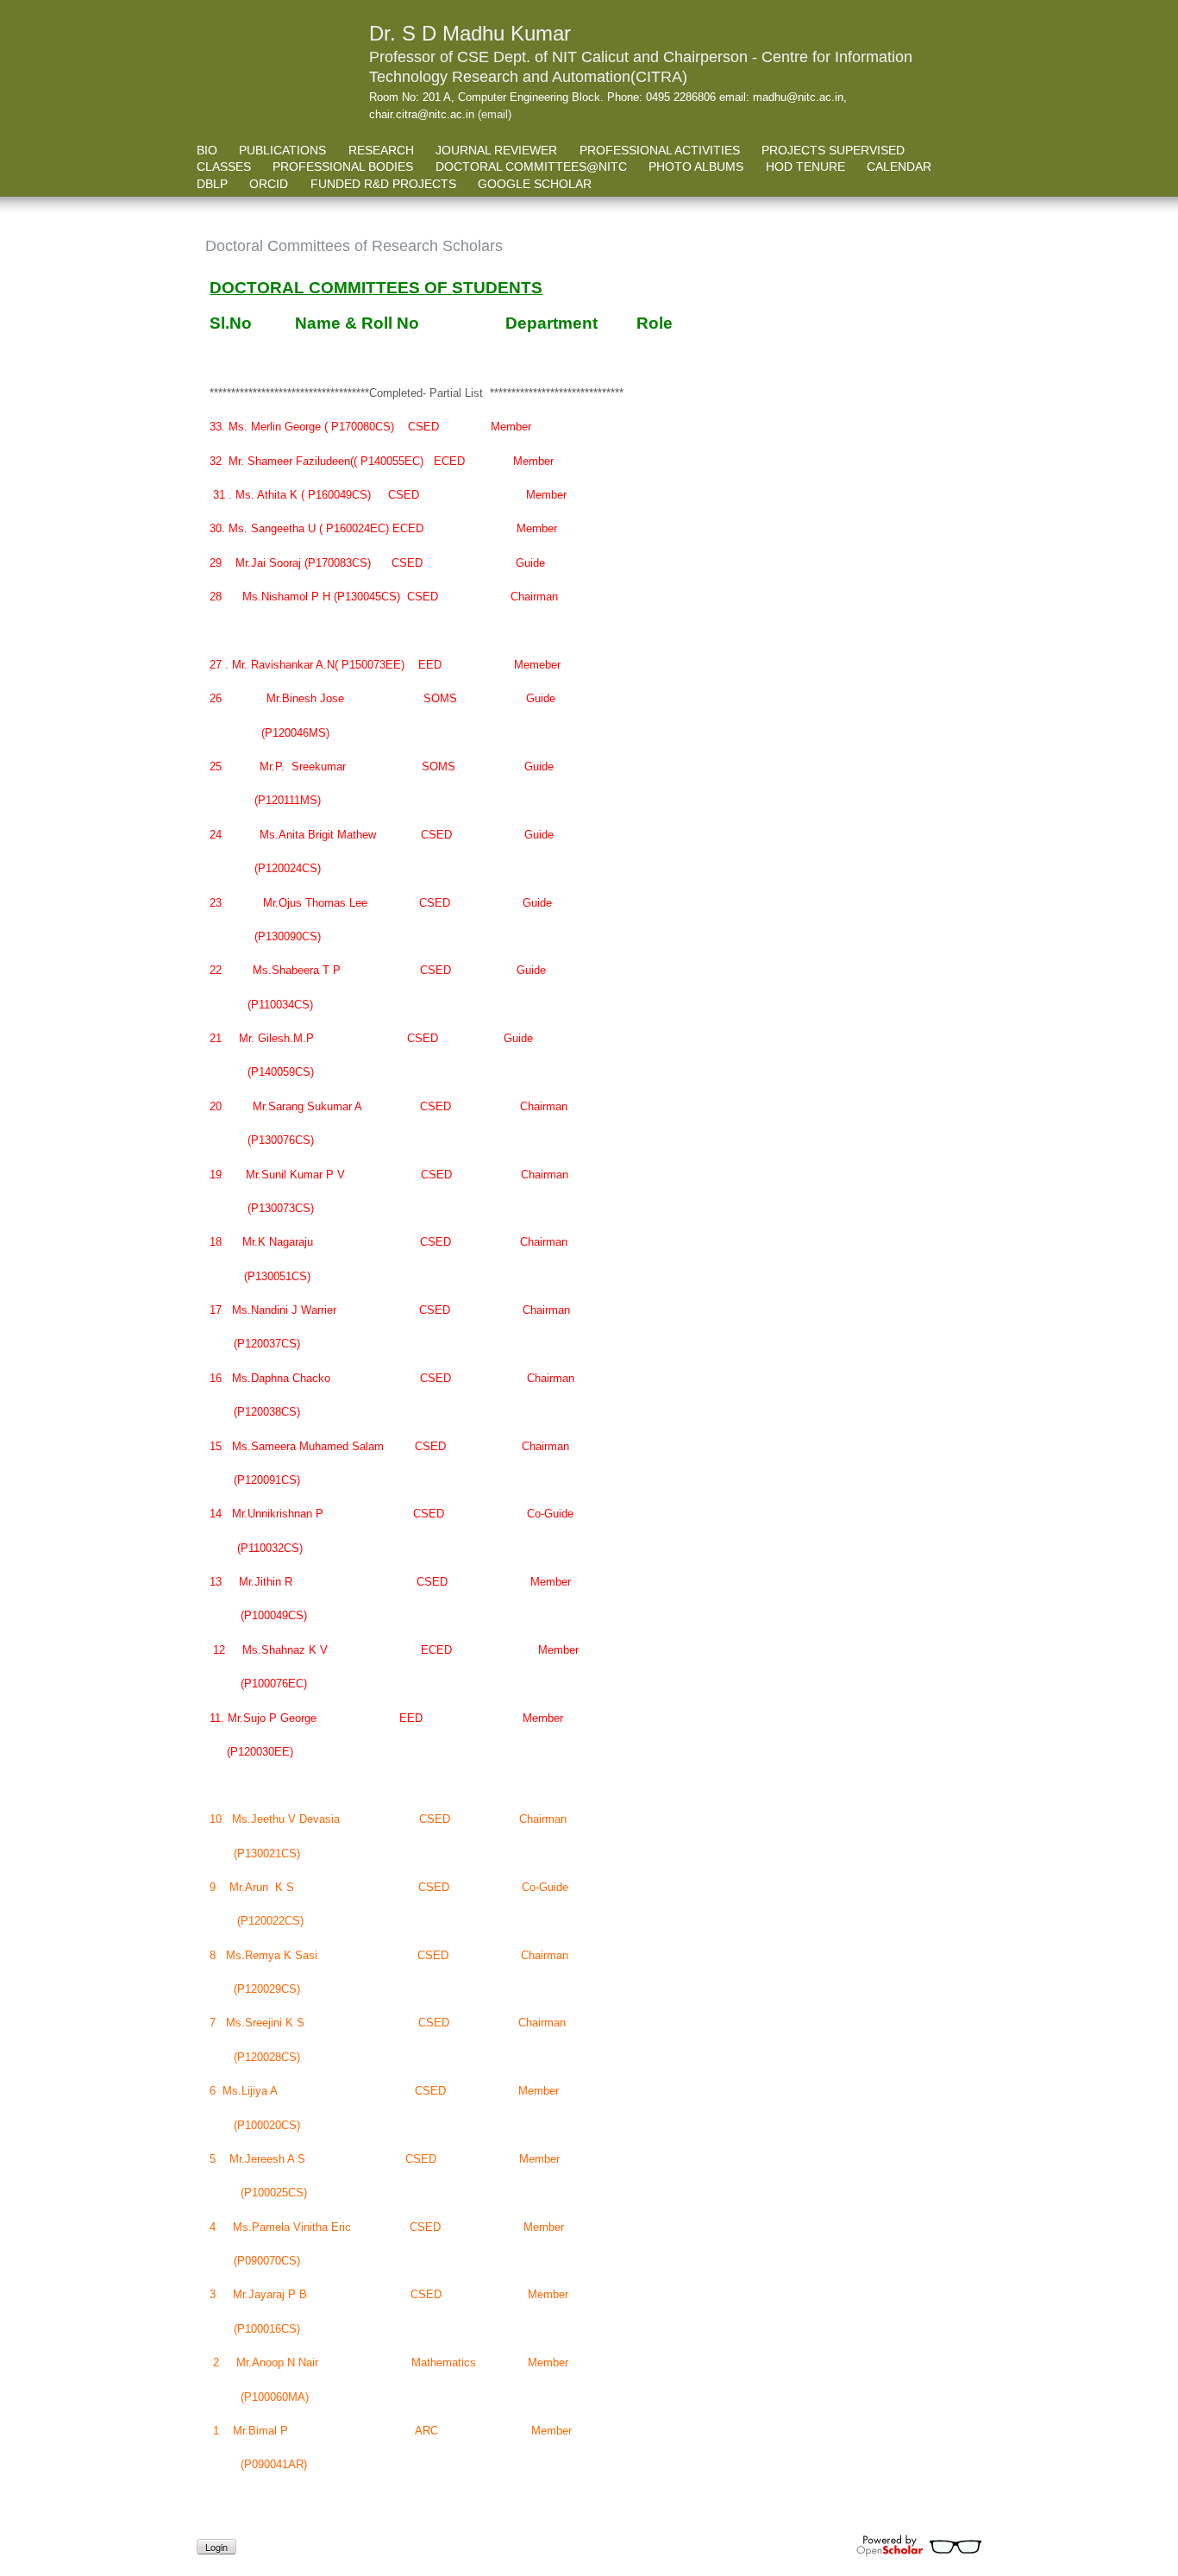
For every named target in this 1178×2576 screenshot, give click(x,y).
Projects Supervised (833, 150)
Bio (207, 150)
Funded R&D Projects (383, 184)
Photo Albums (696, 166)
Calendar (899, 166)
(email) (495, 114)
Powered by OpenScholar (919, 2546)
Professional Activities (660, 150)
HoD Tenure (805, 166)
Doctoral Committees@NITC (531, 166)
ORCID (269, 184)
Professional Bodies (343, 166)
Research (381, 150)
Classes (224, 166)
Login (216, 2547)
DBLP (212, 184)
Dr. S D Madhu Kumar (470, 33)
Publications (282, 150)
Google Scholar (535, 184)
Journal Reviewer (496, 150)
